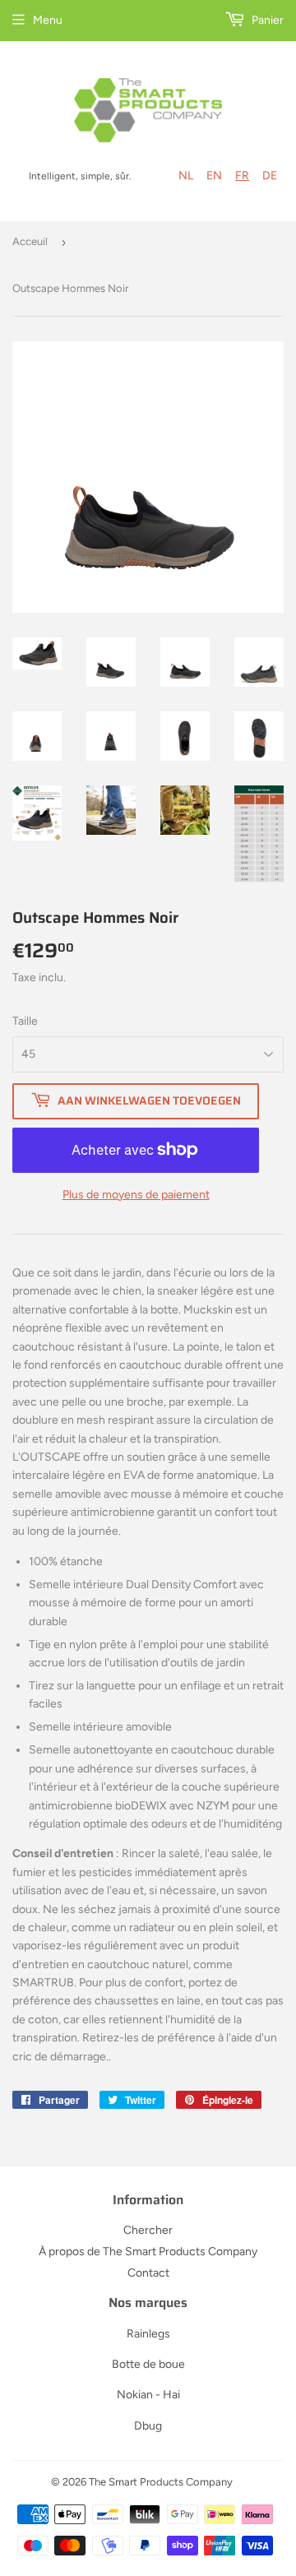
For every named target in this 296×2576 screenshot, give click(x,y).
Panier (266, 20)
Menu (48, 20)
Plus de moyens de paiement (136, 1195)
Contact (148, 2273)
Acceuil (30, 241)
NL (186, 176)
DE (270, 176)
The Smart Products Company (161, 2482)
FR (242, 176)
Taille (25, 1021)
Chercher (148, 2230)
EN (214, 176)
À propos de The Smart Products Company (148, 2252)
